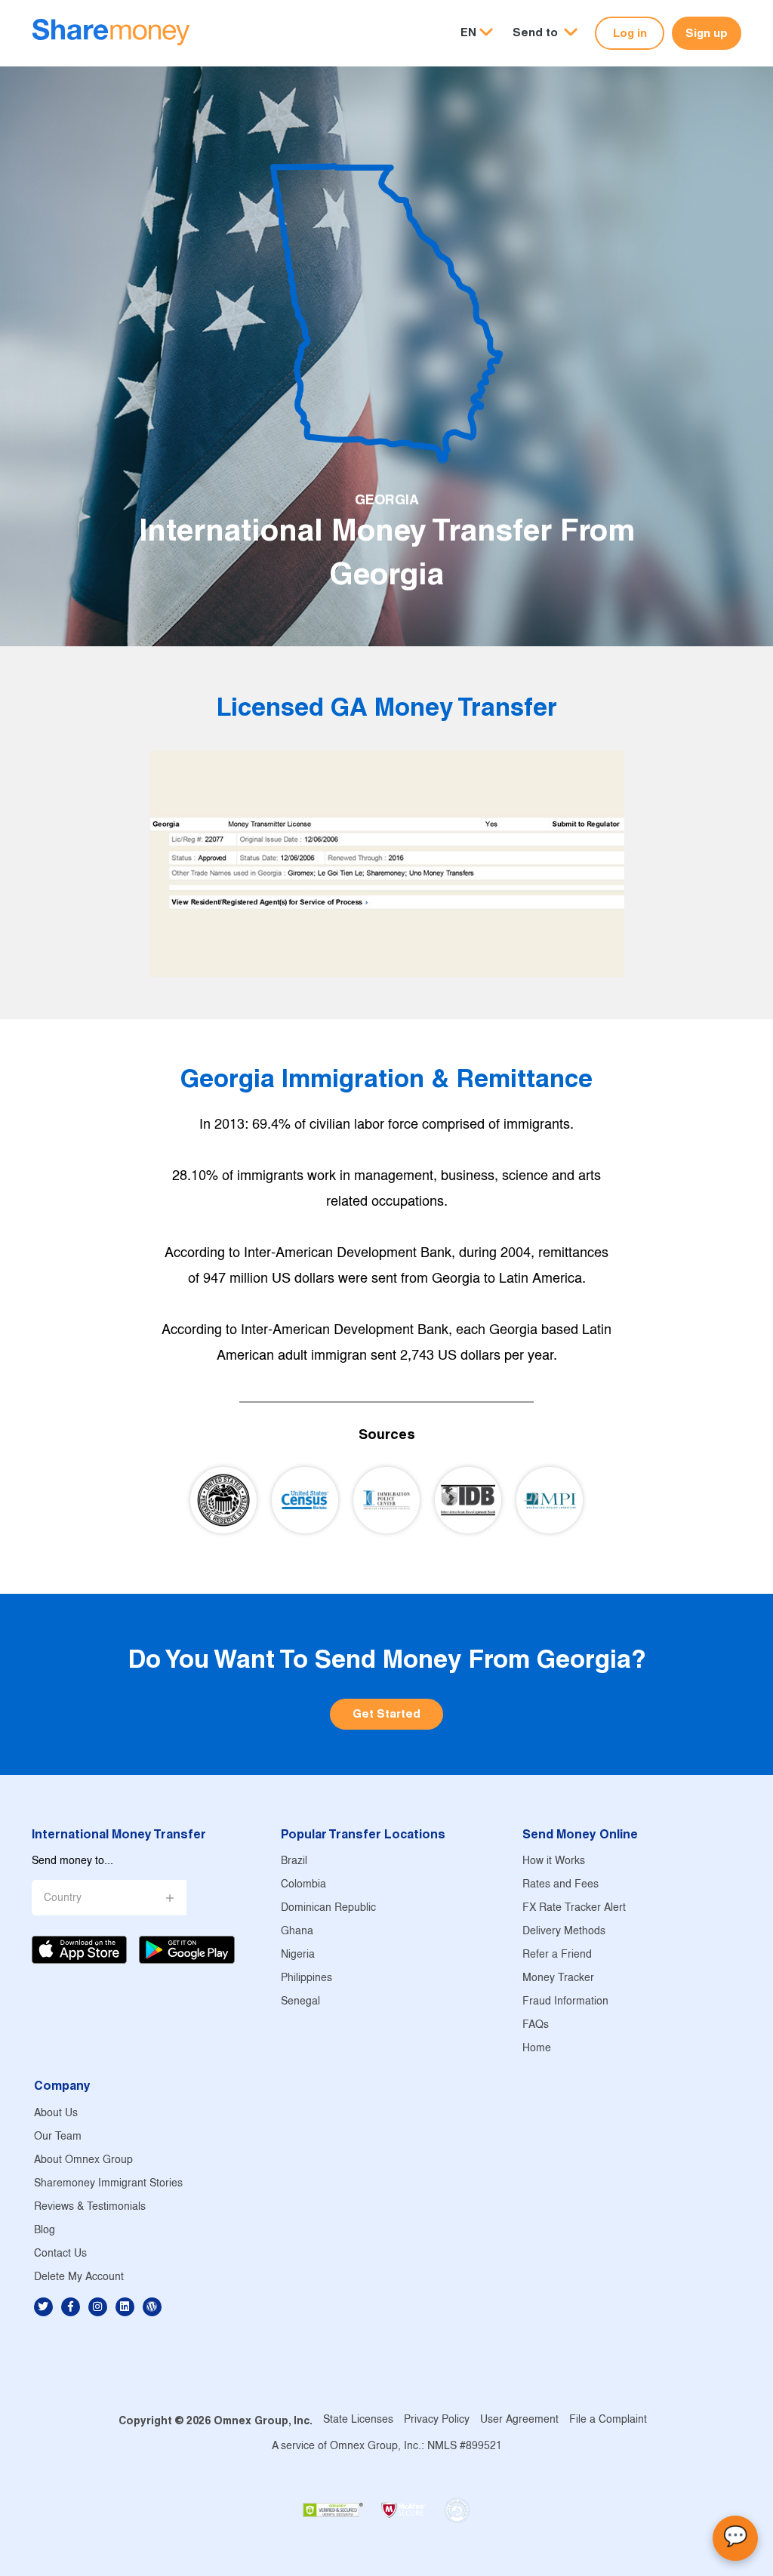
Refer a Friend (557, 1955)
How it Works (554, 1861)
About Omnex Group (83, 2160)
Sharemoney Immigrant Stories (108, 2184)
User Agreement (519, 2420)
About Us (56, 2114)
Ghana (297, 1932)
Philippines (306, 1978)
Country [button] (63, 1898)
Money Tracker (558, 1978)
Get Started (386, 1713)
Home (537, 2049)
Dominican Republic (328, 1908)
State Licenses (358, 2420)
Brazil (294, 1861)
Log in (630, 33)
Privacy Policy (437, 2420)
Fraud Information (565, 2002)
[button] (545, 33)
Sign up (707, 33)
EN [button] (468, 32)
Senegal (300, 2002)
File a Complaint (608, 2420)
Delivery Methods (564, 1932)
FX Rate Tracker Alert (574, 1908)
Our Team (58, 2137)
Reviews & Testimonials (90, 2207)
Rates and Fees (561, 1885)
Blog (45, 2231)
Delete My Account (79, 2277)
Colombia (303, 1885)
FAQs (536, 2025)
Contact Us (60, 2254)
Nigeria (298, 1955)
